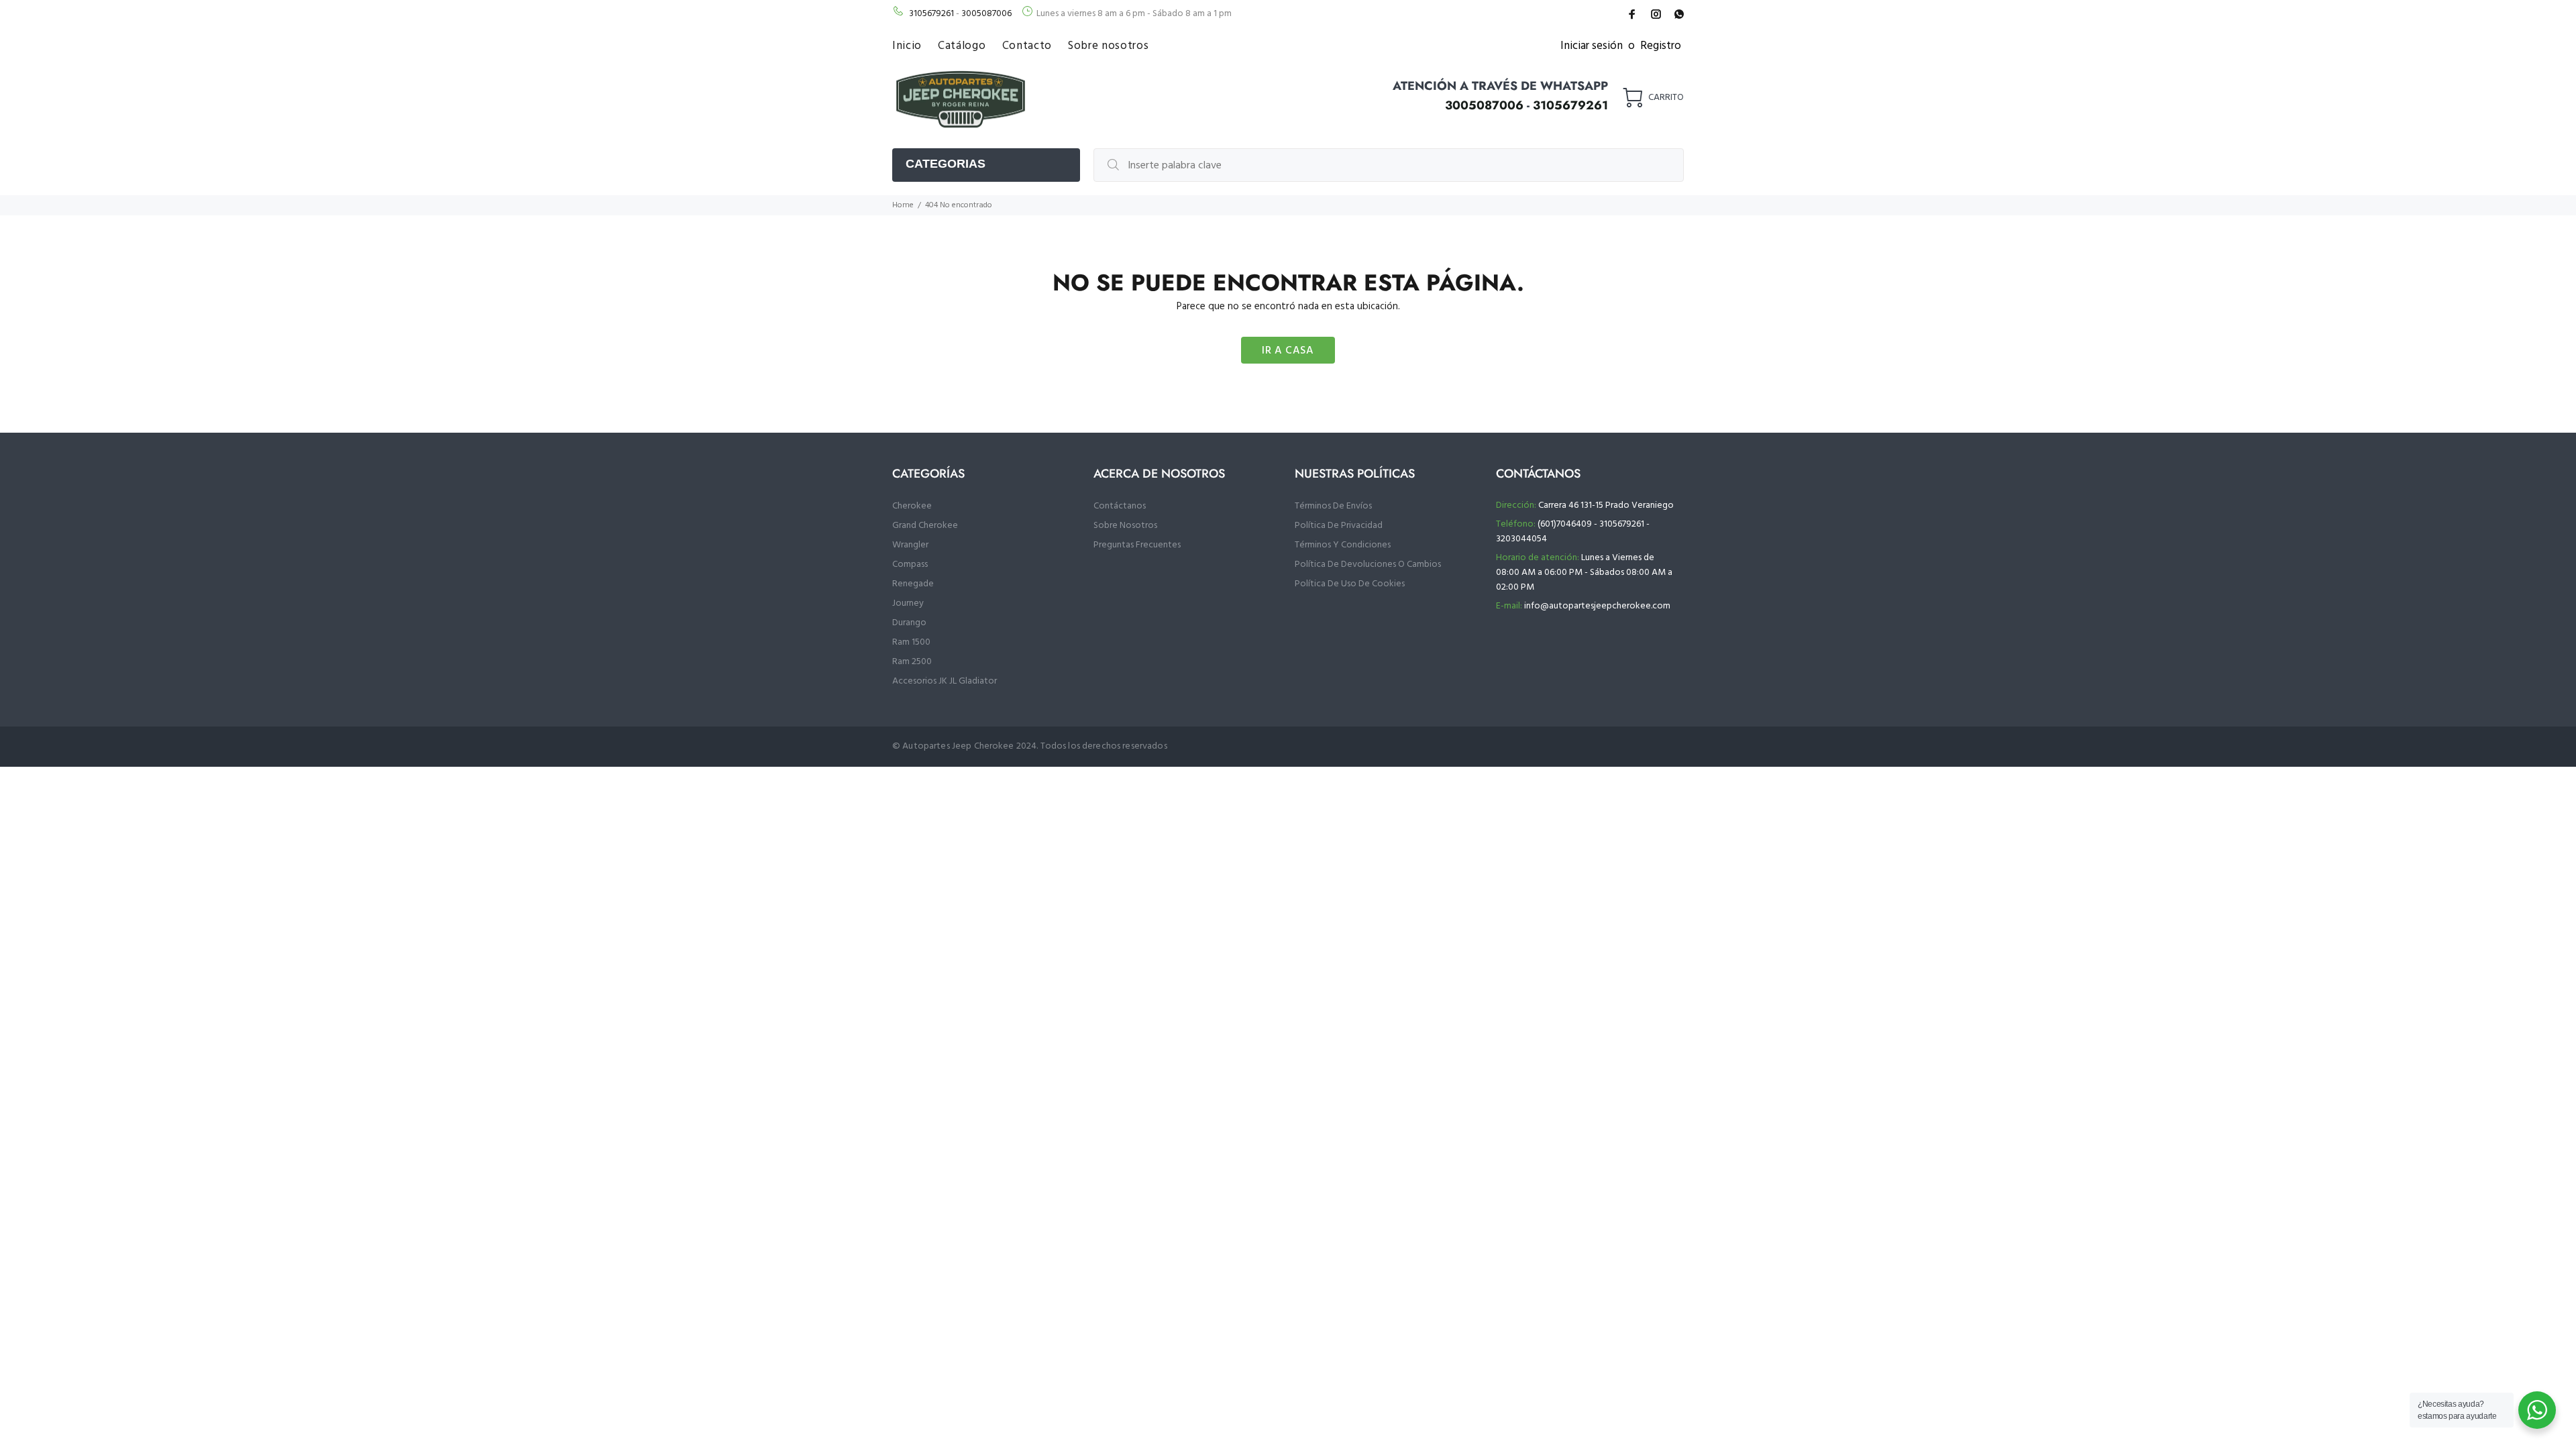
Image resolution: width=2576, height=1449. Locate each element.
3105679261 (931, 14)
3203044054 (1521, 539)
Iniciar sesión (1592, 46)
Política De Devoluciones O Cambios (1368, 565)
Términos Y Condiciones (1343, 545)
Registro (1661, 46)
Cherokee (912, 506)
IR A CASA (1288, 351)
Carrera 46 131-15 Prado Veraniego (1606, 505)
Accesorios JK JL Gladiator (945, 681)
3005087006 (986, 14)
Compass (910, 565)
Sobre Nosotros (1125, 526)
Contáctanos (1120, 506)
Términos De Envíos (1333, 506)
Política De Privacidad (1339, 526)
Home (903, 205)
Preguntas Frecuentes (1137, 545)
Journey (908, 603)
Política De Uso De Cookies (1350, 584)
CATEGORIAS (946, 164)
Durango (909, 623)
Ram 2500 (912, 662)
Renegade (913, 584)
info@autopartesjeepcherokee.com (1597, 606)
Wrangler (910, 545)
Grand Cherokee (925, 526)
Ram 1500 (911, 642)
